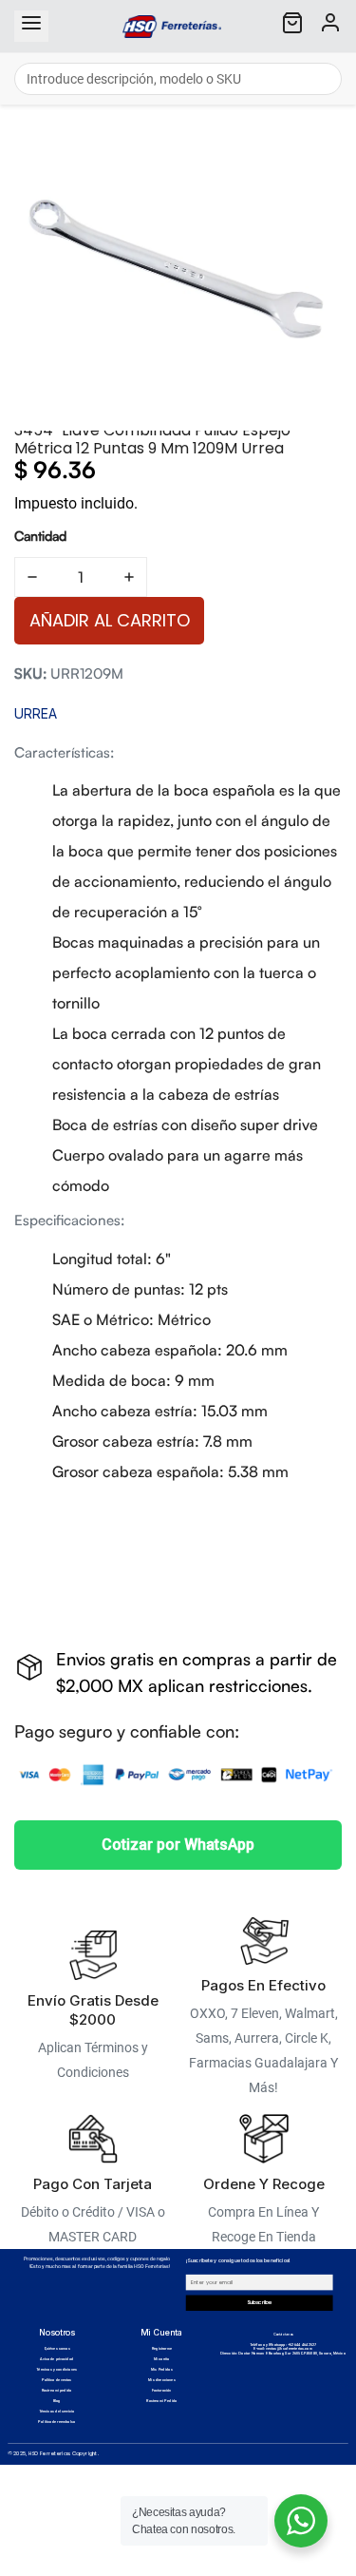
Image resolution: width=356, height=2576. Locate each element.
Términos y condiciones (56, 2370)
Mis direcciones (162, 2380)
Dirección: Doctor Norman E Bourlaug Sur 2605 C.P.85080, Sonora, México (283, 2354)
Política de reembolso (56, 2422)
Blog (57, 2401)
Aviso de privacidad (56, 2359)
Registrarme (162, 2349)
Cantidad (40, 536)
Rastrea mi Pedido (161, 2401)
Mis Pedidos (162, 2370)
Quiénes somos (57, 2349)
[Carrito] (292, 26)
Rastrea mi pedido (57, 2391)
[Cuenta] (330, 26)
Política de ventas (56, 2380)
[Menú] (31, 26)
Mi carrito (162, 2359)
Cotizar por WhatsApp (178, 1845)
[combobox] (178, 79)
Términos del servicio (57, 2412)
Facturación (162, 2391)
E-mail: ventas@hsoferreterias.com (282, 2349)
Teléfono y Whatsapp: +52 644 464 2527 (283, 2345)
